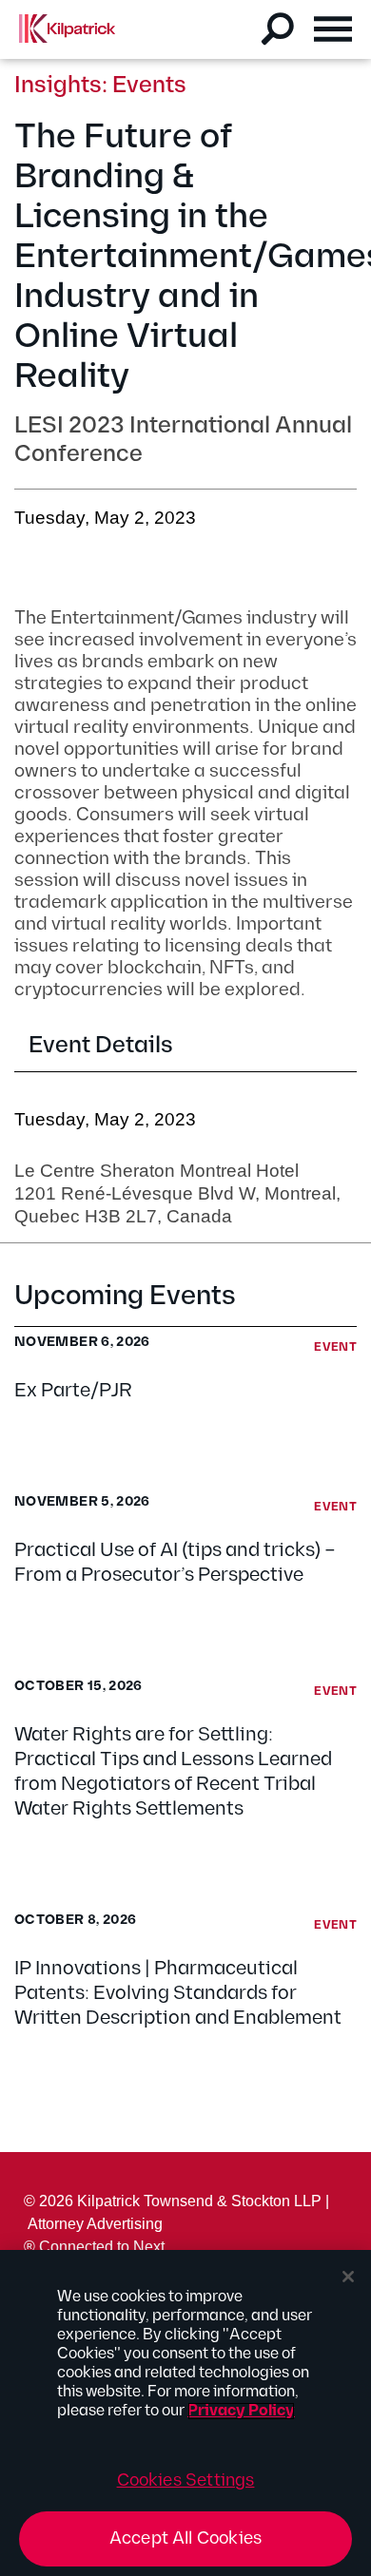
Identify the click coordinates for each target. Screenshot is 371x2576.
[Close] (348, 2277)
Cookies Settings (186, 2480)
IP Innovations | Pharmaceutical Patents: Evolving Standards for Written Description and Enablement (178, 1993)
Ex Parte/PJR (73, 1391)
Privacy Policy (241, 2411)
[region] (185, 2413)
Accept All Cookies (185, 2538)
